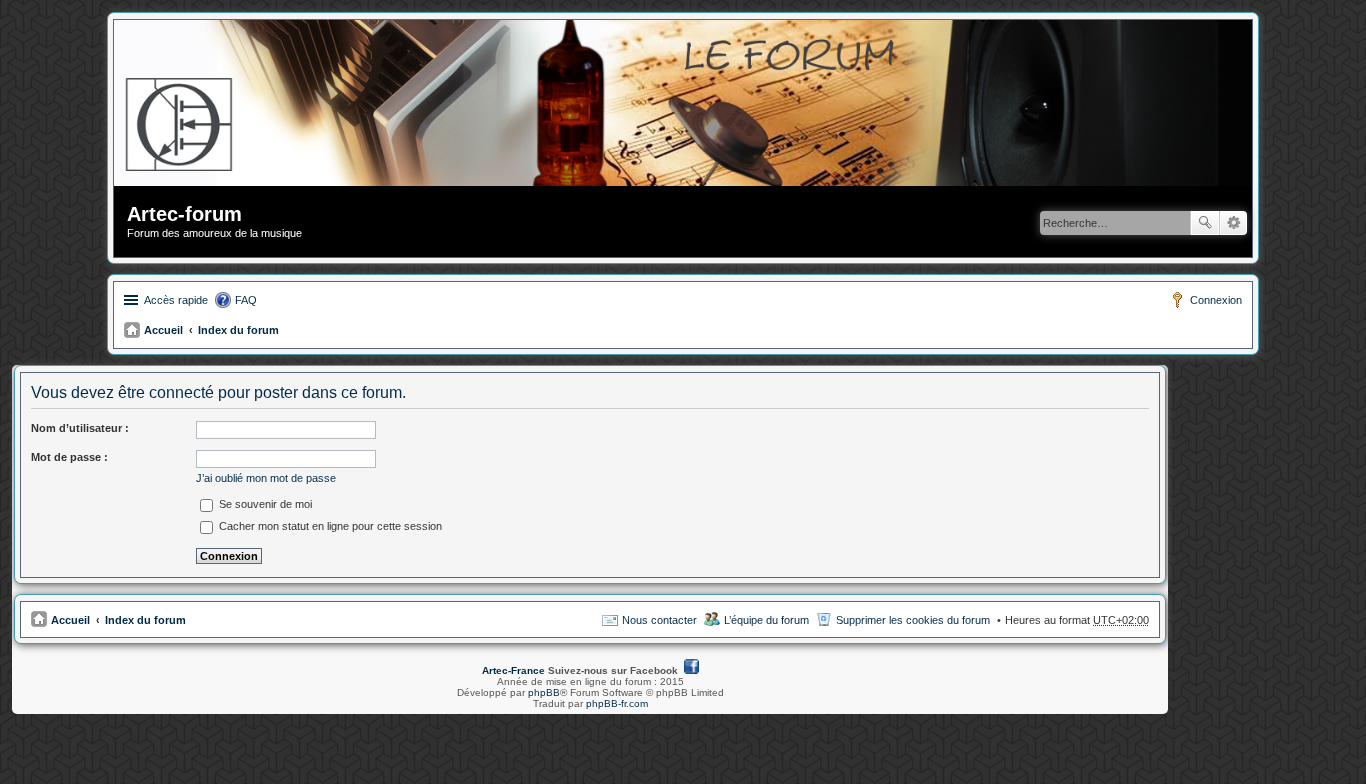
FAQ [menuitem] (246, 300)
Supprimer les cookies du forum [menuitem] (913, 620)
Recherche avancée (1233, 223)
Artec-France (513, 670)
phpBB (544, 692)
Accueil (163, 330)
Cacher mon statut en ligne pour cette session (329, 526)
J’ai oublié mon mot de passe (266, 478)
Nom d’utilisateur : (80, 428)
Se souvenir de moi (264, 504)
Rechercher (1205, 223)
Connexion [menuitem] (1216, 300)
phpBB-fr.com (617, 703)
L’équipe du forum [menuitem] (766, 620)
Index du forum (238, 330)
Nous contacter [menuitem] (659, 620)
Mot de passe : (69, 457)
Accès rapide (176, 300)
